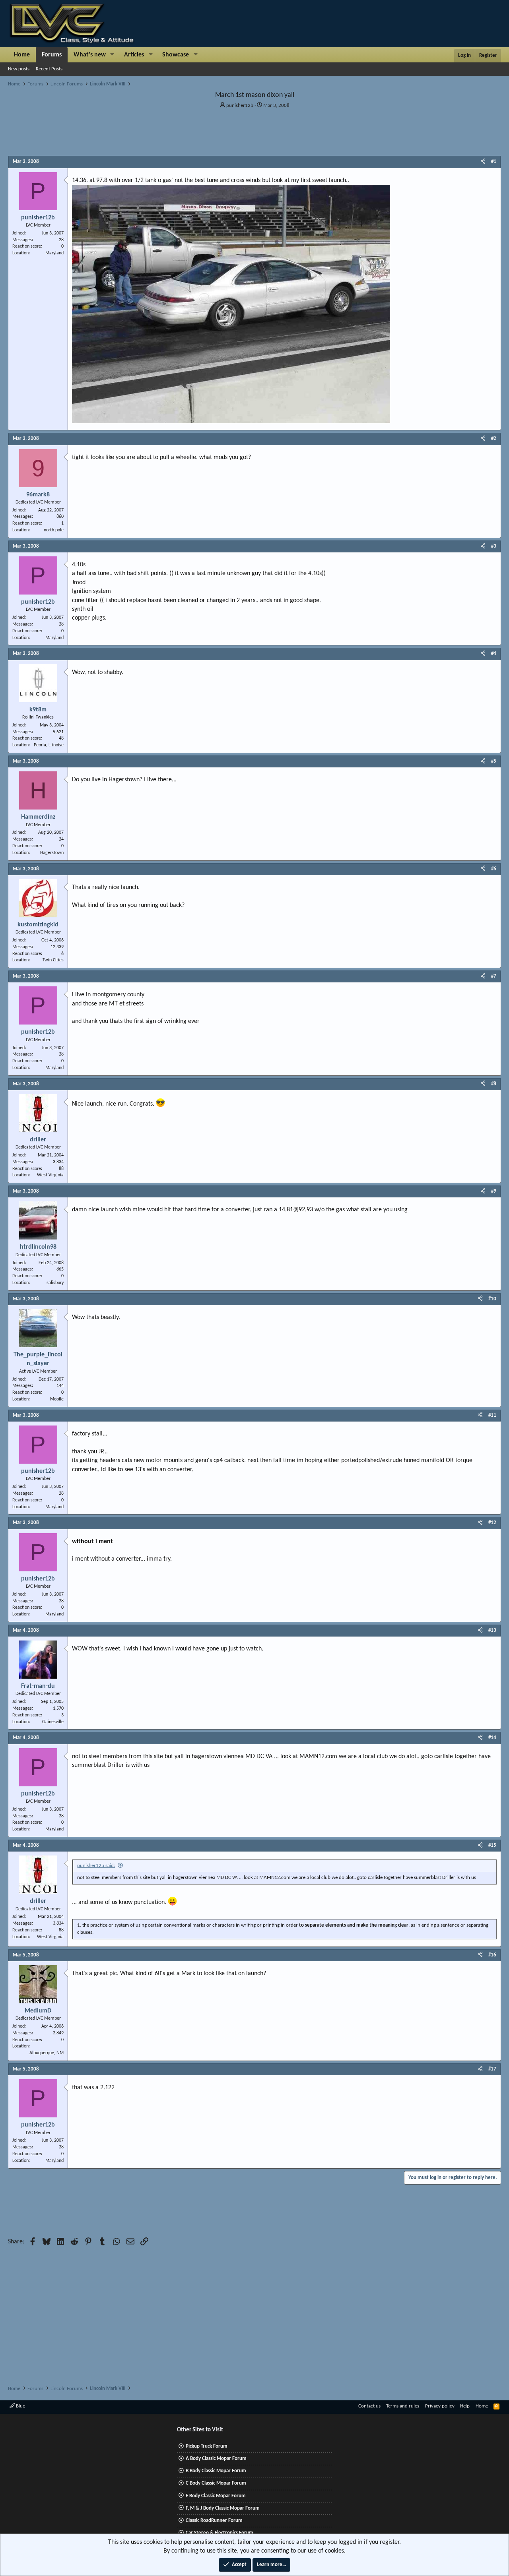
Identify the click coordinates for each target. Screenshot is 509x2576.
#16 (492, 1955)
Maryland (54, 253)
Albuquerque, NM (47, 2053)
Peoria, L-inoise (49, 745)
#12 (492, 1523)
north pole (54, 530)
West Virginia (50, 1175)
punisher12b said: (96, 1866)
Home (22, 55)
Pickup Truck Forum (207, 2446)
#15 (492, 1845)
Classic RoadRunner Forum (214, 2521)
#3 (494, 546)
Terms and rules (403, 2406)
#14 (492, 1738)
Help (465, 2406)
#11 (492, 1415)
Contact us (369, 2406)
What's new (90, 55)
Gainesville (53, 1722)
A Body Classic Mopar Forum (216, 2459)
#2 (494, 439)
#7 (494, 976)
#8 (494, 1084)
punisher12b (240, 106)
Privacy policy (440, 2406)
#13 (492, 1630)
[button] (112, 55)
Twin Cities (53, 960)
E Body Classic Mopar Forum (216, 2496)
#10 (492, 1299)
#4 (494, 654)
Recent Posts (49, 69)
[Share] (483, 162)
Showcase (176, 55)
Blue (20, 2406)
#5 (494, 761)
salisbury (55, 1283)
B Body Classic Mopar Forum (216, 2471)
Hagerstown (52, 853)
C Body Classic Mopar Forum (216, 2483)
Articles (134, 55)
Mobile (57, 1399)
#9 (494, 1191)
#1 (494, 162)
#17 (492, 2069)
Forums (52, 55)
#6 (494, 869)
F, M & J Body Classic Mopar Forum (223, 2508)
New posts (19, 69)
